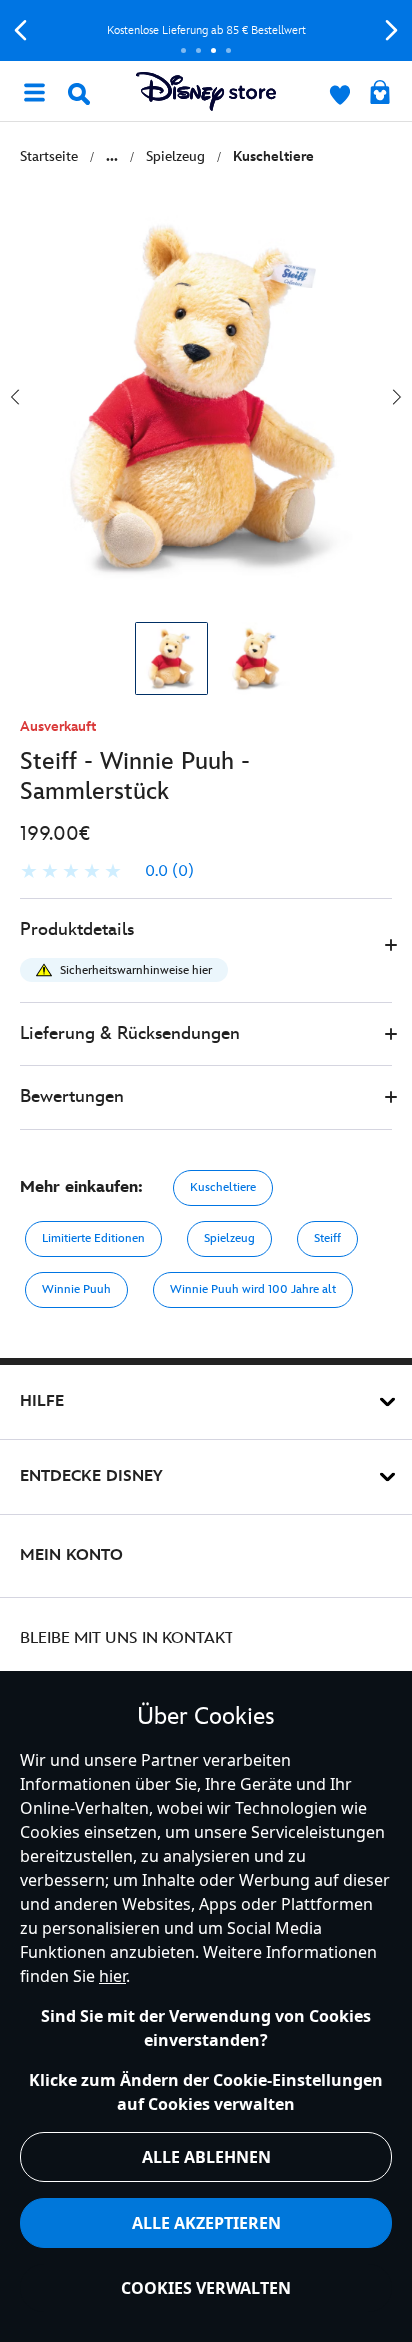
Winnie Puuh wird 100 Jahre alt (253, 1289)
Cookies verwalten (206, 2288)
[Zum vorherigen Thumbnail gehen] (15, 397)
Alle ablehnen (206, 2157)
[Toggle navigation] (34, 91)
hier (112, 1976)
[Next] (391, 30)
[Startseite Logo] (206, 91)
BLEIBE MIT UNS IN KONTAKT (127, 1638)
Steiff (327, 1238)
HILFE (42, 1401)
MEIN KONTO (71, 1555)
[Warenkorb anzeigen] (380, 94)
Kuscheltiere (223, 1187)
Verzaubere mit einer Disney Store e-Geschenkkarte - (237, 30)
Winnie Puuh (76, 1289)
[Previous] (20, 30)
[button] (206, 950)
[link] (107, 872)
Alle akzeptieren (206, 2223)
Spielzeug (229, 1238)
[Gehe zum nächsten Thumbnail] (397, 397)
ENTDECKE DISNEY (91, 1476)
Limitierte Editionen (93, 1238)
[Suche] (79, 94)
